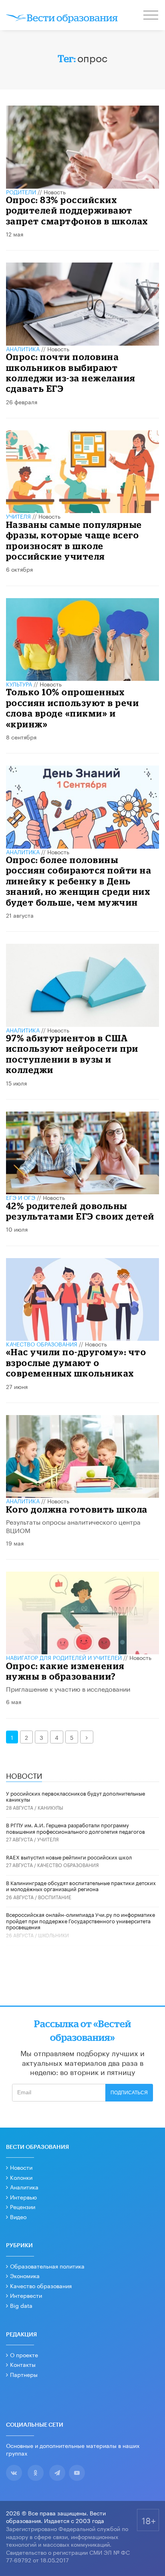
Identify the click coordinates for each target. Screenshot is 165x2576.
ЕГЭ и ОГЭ (21, 1197)
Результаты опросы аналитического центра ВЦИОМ (73, 1525)
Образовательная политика (47, 2266)
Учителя (18, 516)
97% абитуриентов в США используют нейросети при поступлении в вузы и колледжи (72, 1054)
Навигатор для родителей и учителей (64, 1657)
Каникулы (50, 1807)
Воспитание (55, 1897)
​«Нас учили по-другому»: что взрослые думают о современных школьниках (76, 1362)
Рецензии (23, 2206)
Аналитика (23, 348)
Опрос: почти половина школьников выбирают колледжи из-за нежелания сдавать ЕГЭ (71, 373)
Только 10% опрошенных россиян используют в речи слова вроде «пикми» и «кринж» (73, 708)
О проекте (24, 2354)
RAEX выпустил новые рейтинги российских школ (69, 1857)
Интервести (26, 2295)
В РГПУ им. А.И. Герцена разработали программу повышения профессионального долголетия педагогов (75, 1828)
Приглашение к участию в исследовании (68, 1688)
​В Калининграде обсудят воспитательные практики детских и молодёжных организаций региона (81, 1886)
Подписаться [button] (129, 2093)
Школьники (53, 1935)
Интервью (23, 2197)
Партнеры (24, 2374)
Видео (18, 2216)
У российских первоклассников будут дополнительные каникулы (75, 1796)
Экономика (25, 2275)
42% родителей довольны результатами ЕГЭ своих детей (80, 1211)
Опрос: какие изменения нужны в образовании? (65, 1671)
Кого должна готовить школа (77, 1509)
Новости (21, 2167)
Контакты (23, 2364)
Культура (19, 684)
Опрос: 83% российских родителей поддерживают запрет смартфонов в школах (77, 210)
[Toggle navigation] (151, 16)
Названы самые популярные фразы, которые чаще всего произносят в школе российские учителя (74, 540)
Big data (21, 2305)
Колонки (21, 2177)
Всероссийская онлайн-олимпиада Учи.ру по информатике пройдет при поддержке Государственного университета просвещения (80, 1920)
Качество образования (42, 1344)
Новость (55, 191)
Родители (21, 191)
